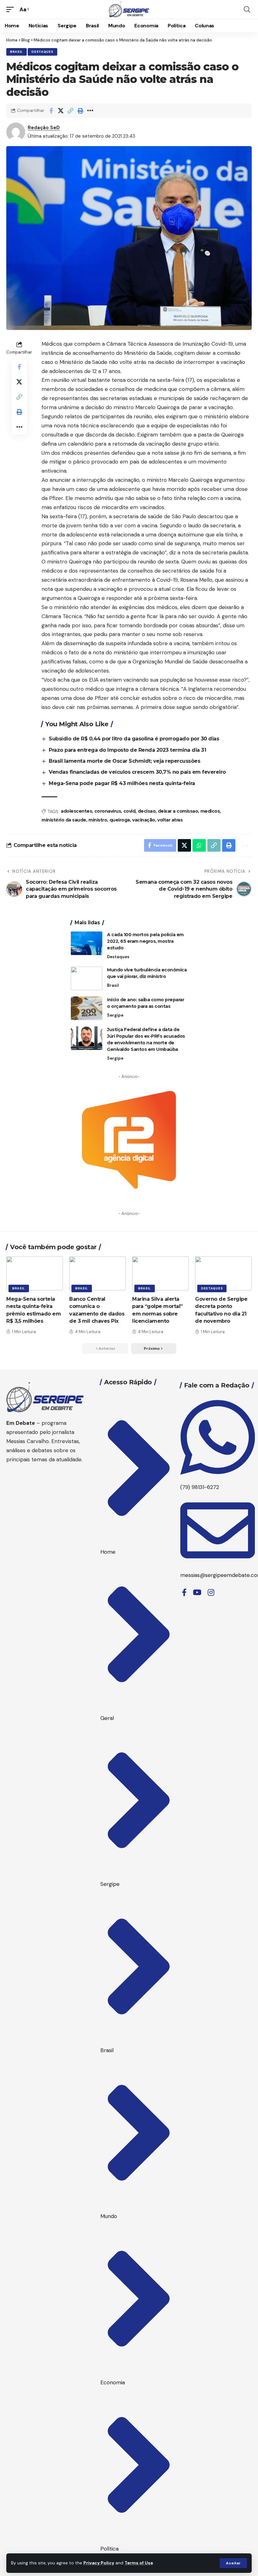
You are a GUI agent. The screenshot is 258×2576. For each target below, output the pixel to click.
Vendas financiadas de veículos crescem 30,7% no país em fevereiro (137, 772)
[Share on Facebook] (51, 111)
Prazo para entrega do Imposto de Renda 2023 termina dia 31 (127, 750)
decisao (147, 811)
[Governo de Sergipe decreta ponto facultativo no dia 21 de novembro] (223, 1273)
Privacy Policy (99, 2563)
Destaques (42, 52)
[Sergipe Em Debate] (129, 9)
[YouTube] (197, 1593)
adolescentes (76, 811)
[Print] (80, 111)
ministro (98, 820)
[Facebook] (184, 1593)
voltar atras (170, 820)
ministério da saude (64, 820)
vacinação (144, 820)
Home (12, 40)
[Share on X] (61, 111)
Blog (26, 40)
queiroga (120, 820)
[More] (90, 111)
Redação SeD (44, 128)
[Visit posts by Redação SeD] (16, 132)
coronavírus (108, 811)
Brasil (17, 52)
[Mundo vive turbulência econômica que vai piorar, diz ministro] (87, 978)
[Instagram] (211, 1593)
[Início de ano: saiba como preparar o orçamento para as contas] (87, 1008)
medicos (210, 811)
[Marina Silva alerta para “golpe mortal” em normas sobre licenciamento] (160, 1273)
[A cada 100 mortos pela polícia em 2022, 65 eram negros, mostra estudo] (87, 943)
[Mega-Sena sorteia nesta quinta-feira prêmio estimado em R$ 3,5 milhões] (35, 1273)
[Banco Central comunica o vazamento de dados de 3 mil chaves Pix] (98, 1273)
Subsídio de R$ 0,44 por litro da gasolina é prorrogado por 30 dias (134, 739)
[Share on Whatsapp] (199, 845)
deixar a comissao (178, 811)
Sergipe (115, 1015)
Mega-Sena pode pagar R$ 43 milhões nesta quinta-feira (122, 783)
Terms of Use (139, 2563)
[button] (233, 2563)
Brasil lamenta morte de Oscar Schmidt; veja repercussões (124, 761)
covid (129, 811)
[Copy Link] (70, 111)
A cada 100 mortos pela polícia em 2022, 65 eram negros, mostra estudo (145, 941)
